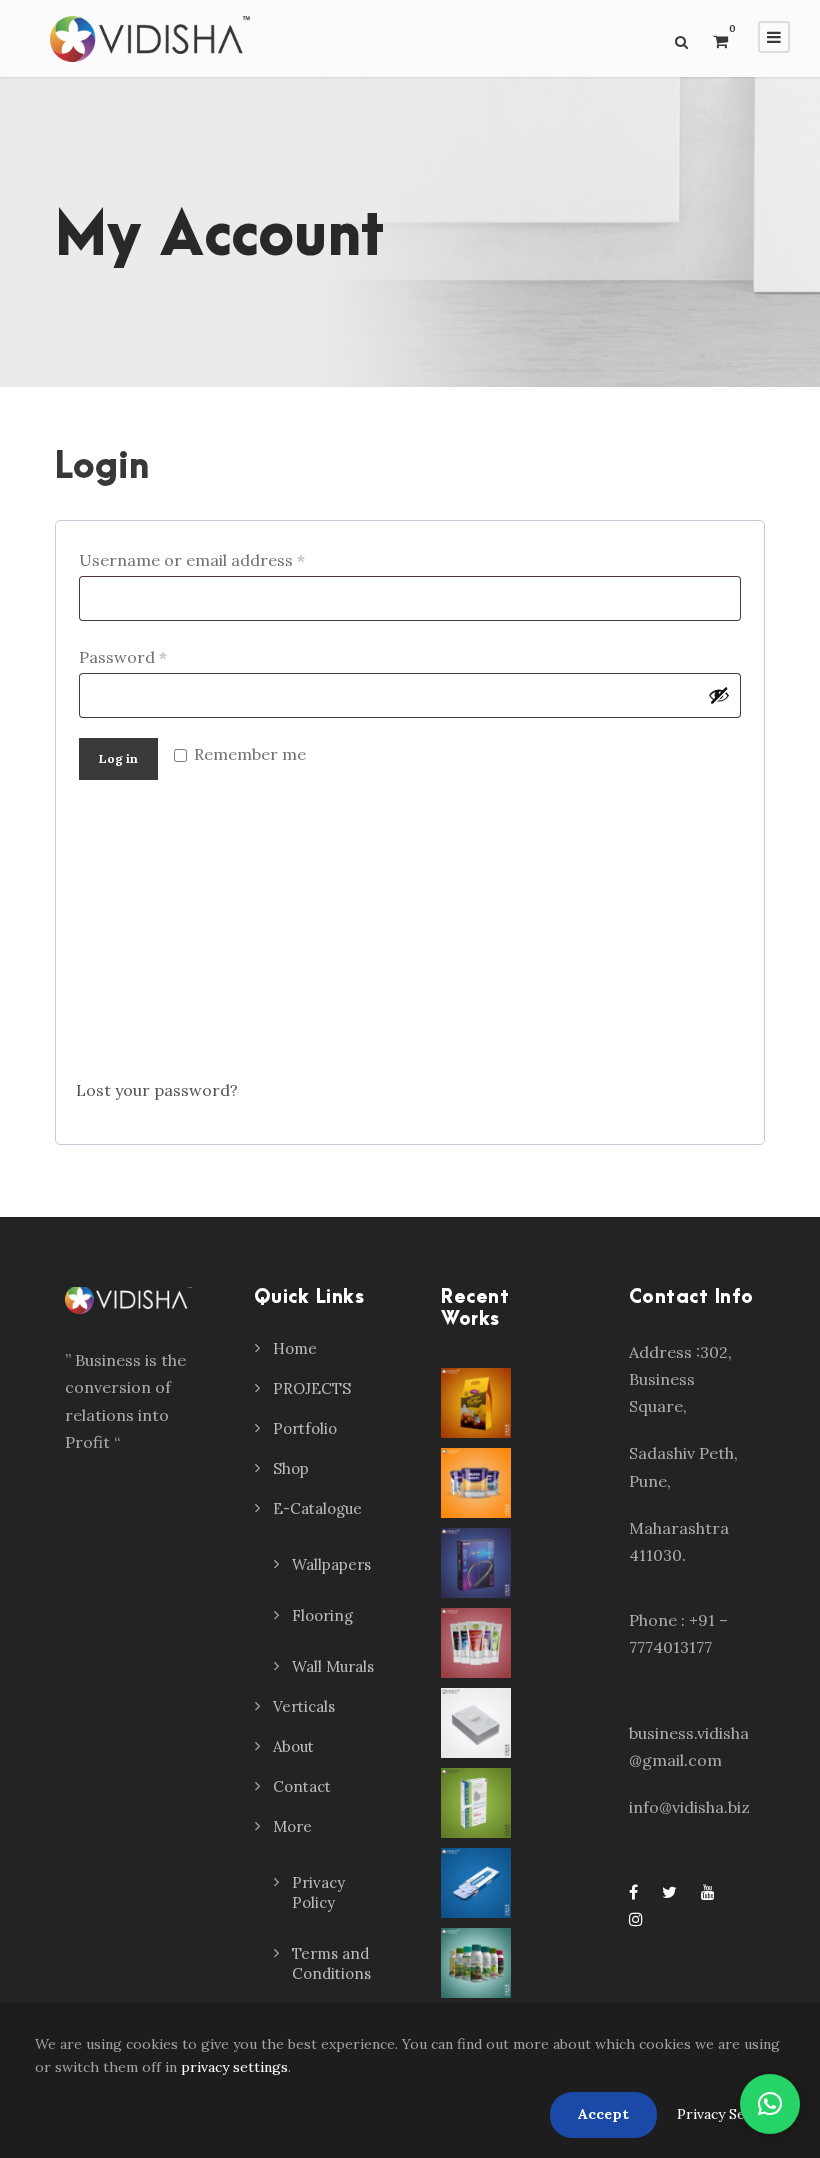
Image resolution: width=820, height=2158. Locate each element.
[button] (770, 2104)
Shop (291, 1468)
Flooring (322, 1615)
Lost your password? (157, 1090)
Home (295, 1348)
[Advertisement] (410, 937)
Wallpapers (331, 1564)
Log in (118, 758)
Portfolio (305, 1428)
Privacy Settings (731, 2114)
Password (127, 659)
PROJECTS (312, 1388)
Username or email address (196, 562)
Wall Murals (333, 1666)
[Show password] (719, 695)
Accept (603, 2114)
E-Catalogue (317, 1508)
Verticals (304, 1706)
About (293, 1746)
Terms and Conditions (331, 1963)
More (292, 1826)
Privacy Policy (318, 1892)
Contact (302, 1786)
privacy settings (234, 2067)
